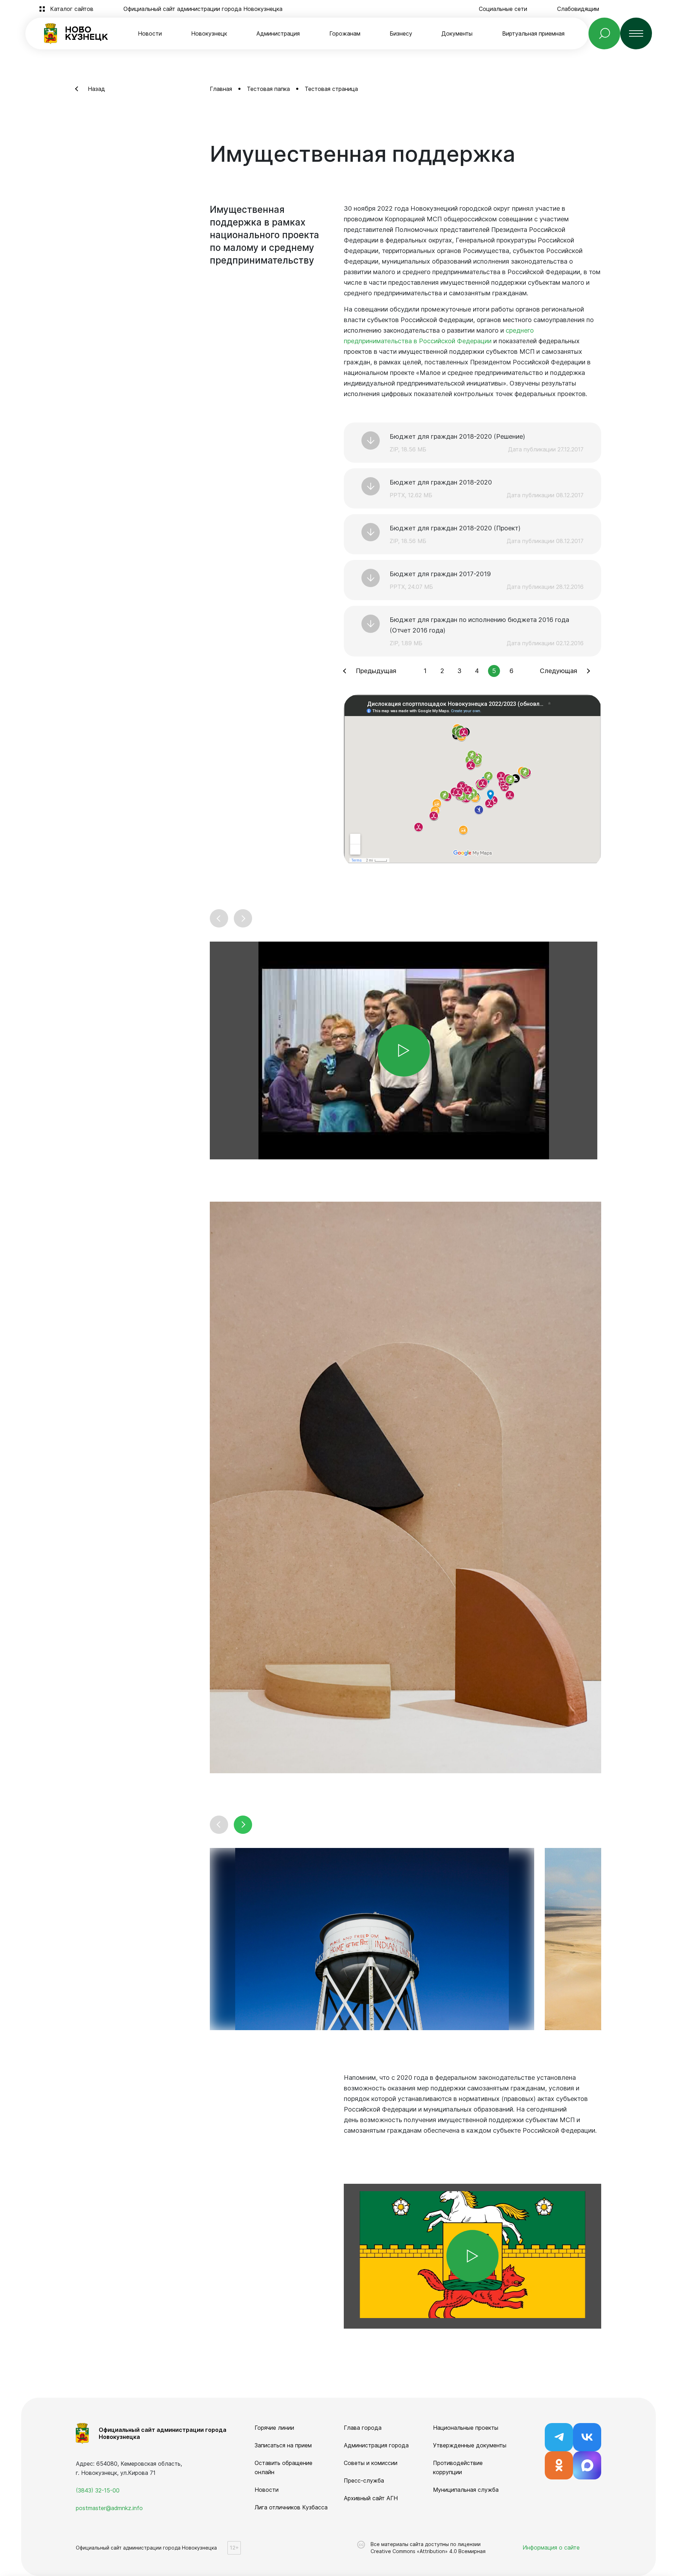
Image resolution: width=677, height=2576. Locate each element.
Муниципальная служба (466, 2490)
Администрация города (376, 2445)
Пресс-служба (364, 2481)
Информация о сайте (551, 2547)
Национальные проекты (466, 2428)
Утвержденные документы (470, 2445)
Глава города (363, 2428)
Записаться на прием (283, 2445)
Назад (96, 89)
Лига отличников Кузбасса (291, 2507)
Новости (150, 33)
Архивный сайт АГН (371, 2498)
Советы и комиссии (371, 2463)
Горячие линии (274, 2428)
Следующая (559, 671)
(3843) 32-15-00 (98, 2490)
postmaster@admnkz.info (109, 2508)
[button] (219, 918)
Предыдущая (376, 671)
